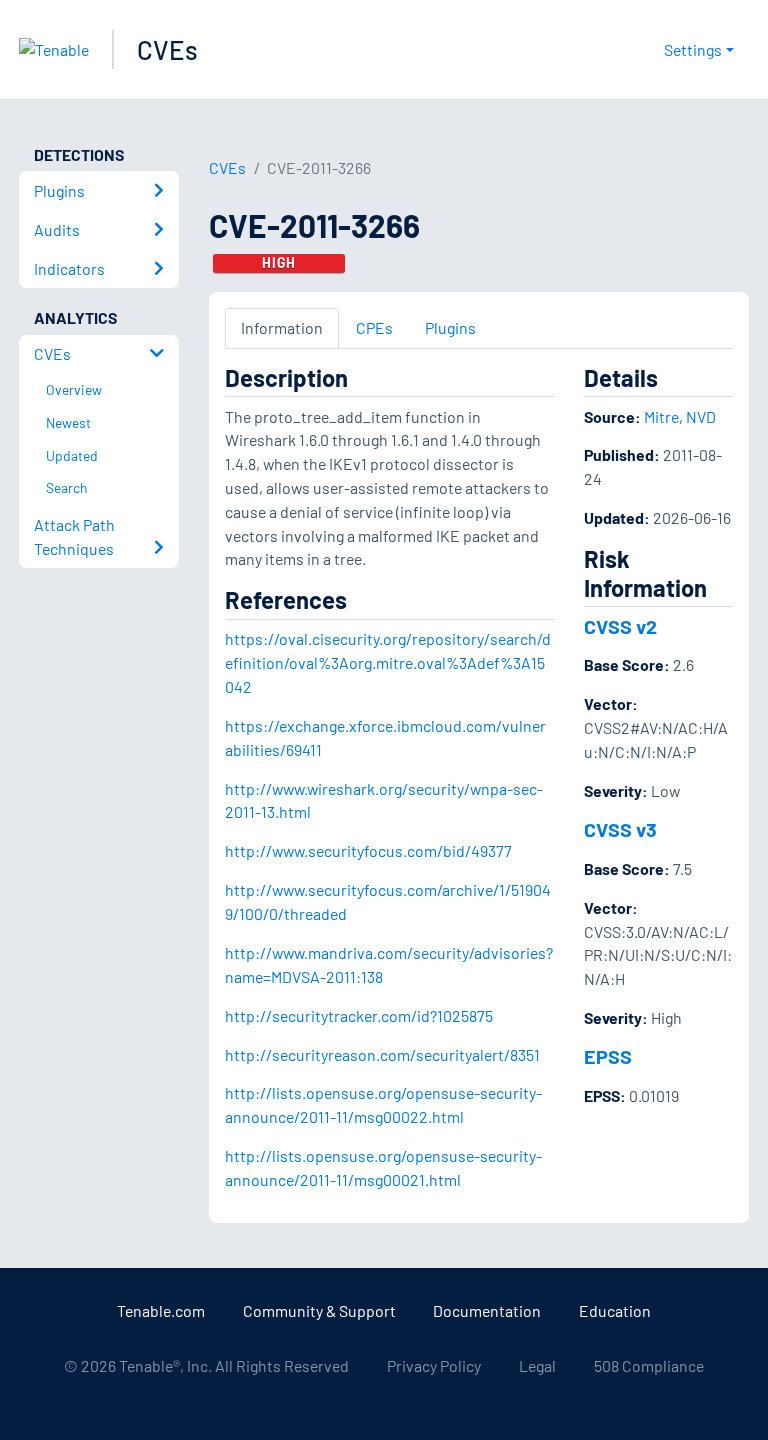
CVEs (167, 49)
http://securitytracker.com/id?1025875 (359, 1015)
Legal (537, 1365)
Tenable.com (161, 1310)
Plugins (450, 327)
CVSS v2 (620, 626)
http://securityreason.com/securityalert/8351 (382, 1054)
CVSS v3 (620, 829)
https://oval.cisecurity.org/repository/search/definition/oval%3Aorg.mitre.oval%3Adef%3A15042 (388, 662)
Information (282, 327)
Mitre (661, 416)
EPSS (608, 1056)
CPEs (374, 327)
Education (615, 1310)
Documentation (487, 1310)
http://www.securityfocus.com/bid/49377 (368, 850)
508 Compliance (649, 1365)
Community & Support (319, 1310)
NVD (701, 416)
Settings (693, 49)
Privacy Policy (434, 1365)
